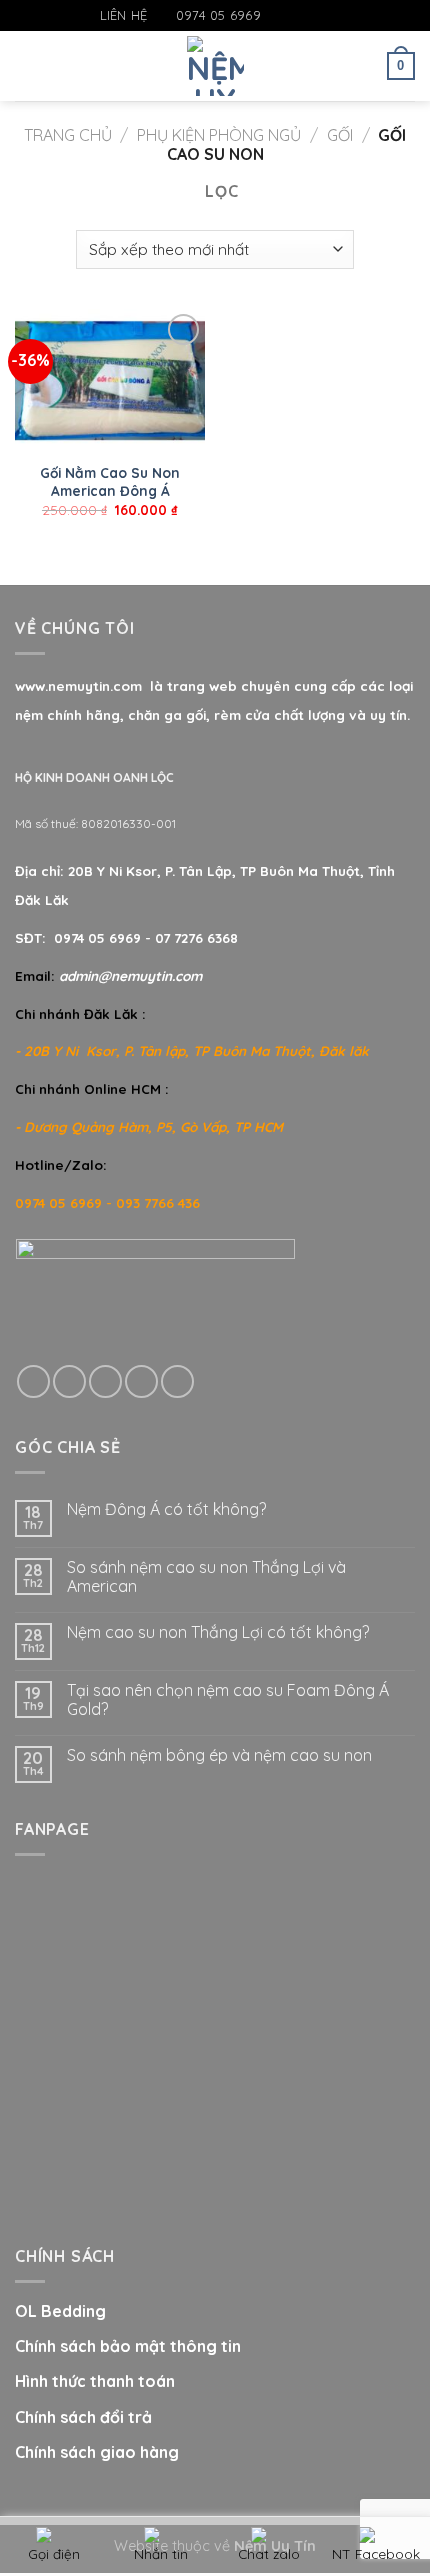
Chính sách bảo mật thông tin (128, 2346)
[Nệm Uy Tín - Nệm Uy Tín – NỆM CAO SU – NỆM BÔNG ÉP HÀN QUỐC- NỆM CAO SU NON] (215, 66)
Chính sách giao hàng (97, 2452)
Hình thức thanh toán (95, 2381)
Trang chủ (68, 135)
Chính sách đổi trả (83, 2417)
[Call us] (141, 1381)
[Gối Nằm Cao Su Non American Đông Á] (110, 380)
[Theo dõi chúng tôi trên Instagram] (297, 16)
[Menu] (27, 65)
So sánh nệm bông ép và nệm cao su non (219, 1755)
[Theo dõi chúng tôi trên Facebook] (277, 16)
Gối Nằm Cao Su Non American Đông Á (110, 481)
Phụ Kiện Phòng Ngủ (219, 135)
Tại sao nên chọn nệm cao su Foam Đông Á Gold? (228, 1700)
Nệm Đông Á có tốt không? (166, 1509)
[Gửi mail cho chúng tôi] (316, 16)
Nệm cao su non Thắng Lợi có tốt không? (218, 1632)
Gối (340, 135)
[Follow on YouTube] (335, 16)
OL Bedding (60, 2311)
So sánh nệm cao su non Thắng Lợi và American (206, 1577)
